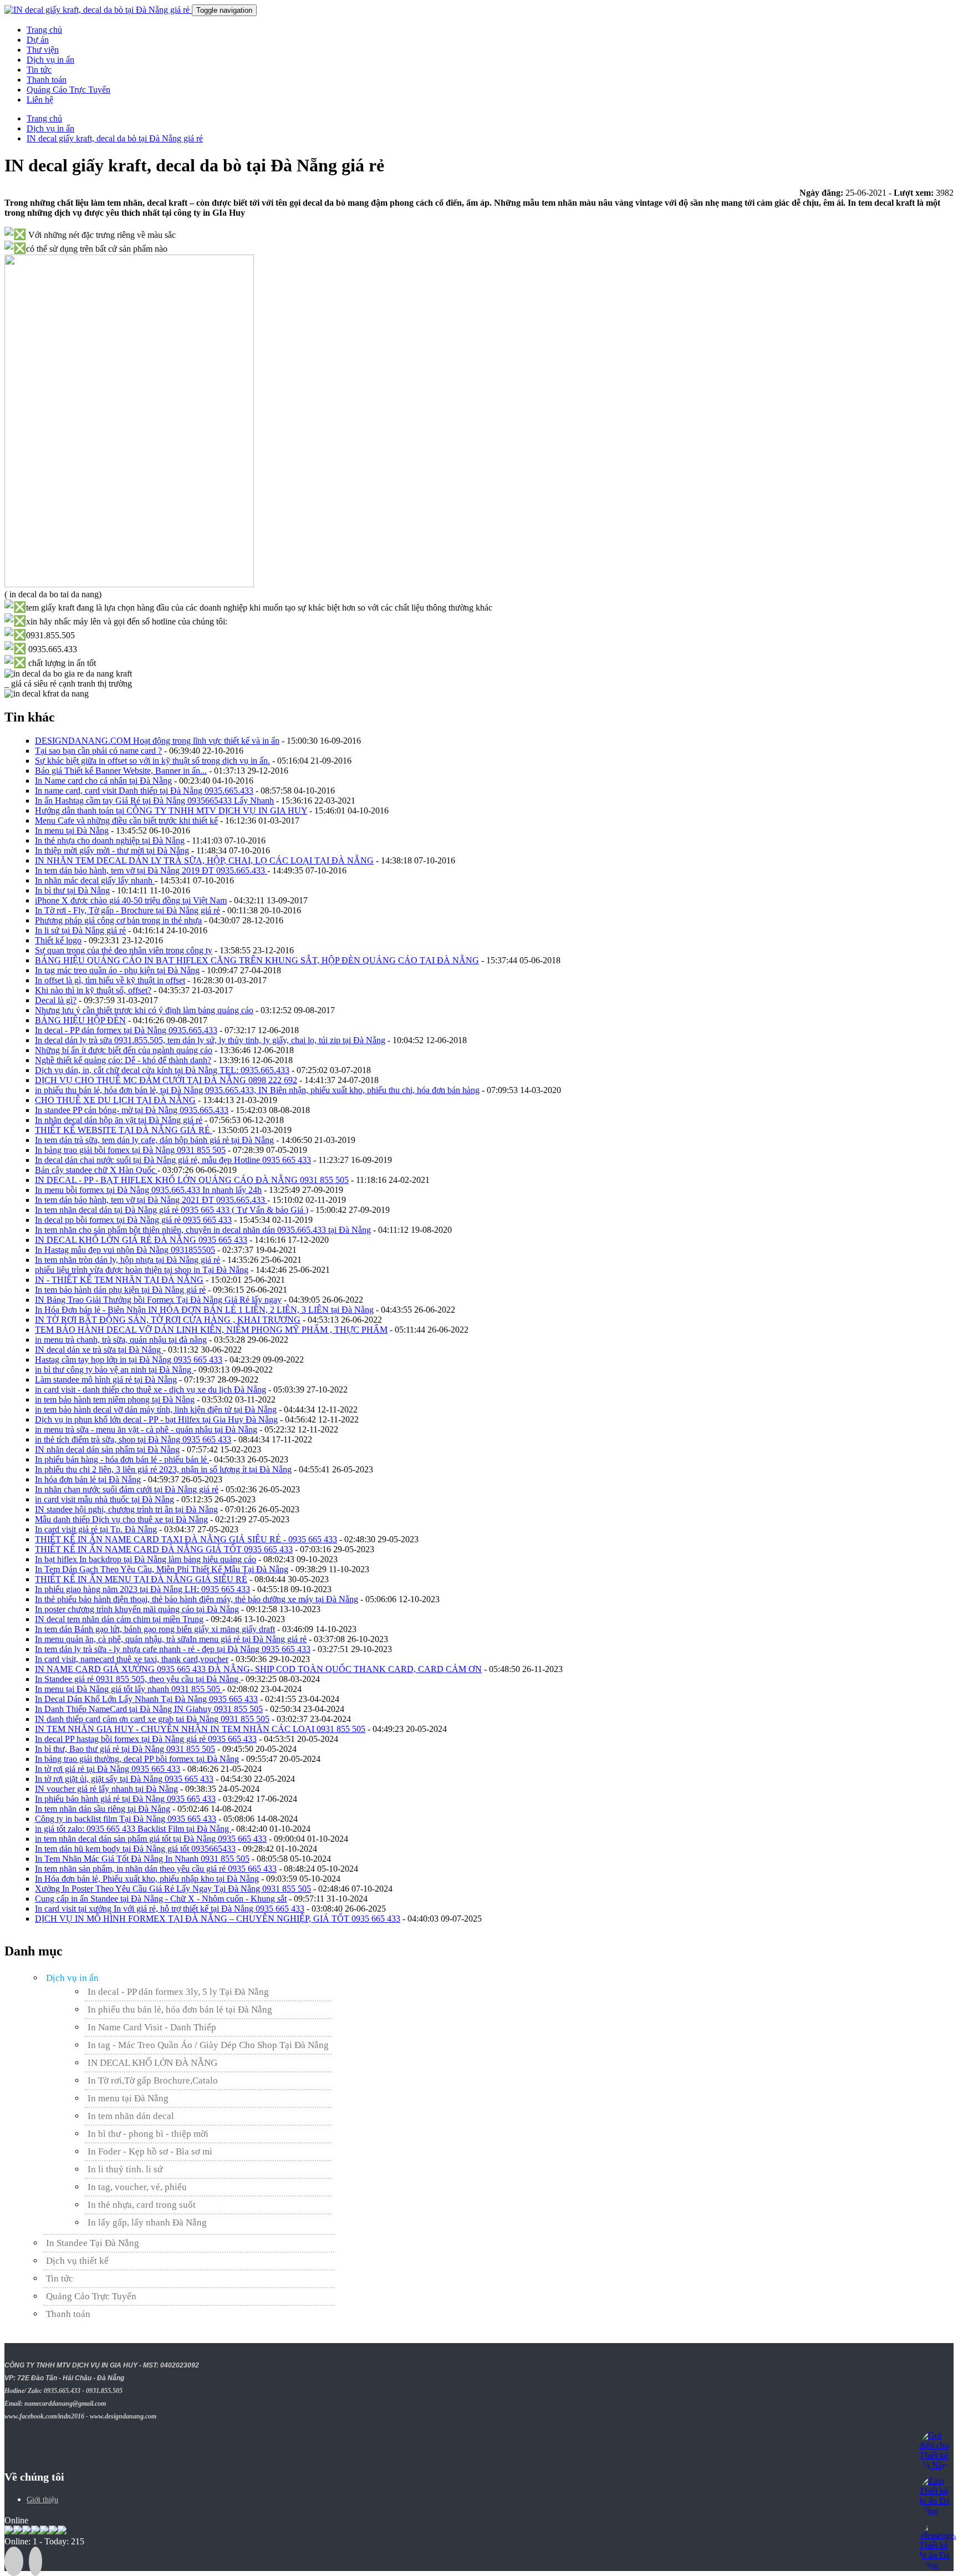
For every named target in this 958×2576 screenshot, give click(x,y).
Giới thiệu (42, 2500)
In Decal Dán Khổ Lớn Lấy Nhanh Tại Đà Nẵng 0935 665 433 (146, 1699)
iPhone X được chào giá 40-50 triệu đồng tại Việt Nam (131, 900)
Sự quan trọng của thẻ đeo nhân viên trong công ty (124, 950)
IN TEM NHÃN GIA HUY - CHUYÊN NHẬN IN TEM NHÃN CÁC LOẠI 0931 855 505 (200, 1729)
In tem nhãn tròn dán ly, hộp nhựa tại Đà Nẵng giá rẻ (128, 1260)
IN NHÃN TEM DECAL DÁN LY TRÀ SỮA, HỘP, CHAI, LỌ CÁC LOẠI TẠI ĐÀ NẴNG (204, 860)
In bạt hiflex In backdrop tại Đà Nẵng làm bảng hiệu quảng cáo (146, 1559)
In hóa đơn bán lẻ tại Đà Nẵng (88, 1479)
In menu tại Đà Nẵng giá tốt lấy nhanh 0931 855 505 (129, 1689)
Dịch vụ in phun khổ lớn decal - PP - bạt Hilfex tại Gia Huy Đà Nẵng (156, 1419)
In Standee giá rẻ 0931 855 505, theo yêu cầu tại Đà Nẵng (138, 1679)
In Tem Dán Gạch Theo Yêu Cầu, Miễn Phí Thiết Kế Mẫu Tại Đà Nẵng (162, 1569)
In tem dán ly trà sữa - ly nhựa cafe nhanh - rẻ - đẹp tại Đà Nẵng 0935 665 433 (173, 1649)
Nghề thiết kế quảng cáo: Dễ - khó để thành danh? (123, 1060)
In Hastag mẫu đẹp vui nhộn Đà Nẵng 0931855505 (125, 1250)
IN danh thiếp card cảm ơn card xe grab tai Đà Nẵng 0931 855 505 (152, 1719)
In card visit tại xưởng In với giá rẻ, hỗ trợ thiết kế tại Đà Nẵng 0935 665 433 (170, 1909)
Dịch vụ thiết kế (77, 2261)
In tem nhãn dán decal (131, 2116)
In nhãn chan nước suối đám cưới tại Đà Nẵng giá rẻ (127, 1489)
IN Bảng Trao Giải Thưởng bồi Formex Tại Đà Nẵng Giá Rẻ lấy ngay (158, 1300)
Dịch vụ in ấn (50, 60)
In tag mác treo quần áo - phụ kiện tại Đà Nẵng (117, 970)
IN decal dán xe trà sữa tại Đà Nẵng (99, 1350)
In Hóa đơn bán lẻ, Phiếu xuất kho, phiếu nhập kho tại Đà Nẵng (147, 1879)
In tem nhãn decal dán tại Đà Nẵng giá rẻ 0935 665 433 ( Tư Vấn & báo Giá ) (172, 1210)
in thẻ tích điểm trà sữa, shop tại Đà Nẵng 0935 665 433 (133, 1439)
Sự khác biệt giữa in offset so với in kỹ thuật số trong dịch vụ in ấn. (152, 761)
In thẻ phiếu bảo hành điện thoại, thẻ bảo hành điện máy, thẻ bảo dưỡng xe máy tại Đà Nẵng (197, 1599)
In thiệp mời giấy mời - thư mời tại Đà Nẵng (112, 850)
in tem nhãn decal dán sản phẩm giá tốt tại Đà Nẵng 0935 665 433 (151, 1839)
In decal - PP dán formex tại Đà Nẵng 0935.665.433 (126, 1030)
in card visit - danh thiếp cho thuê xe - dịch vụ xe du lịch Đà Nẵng (151, 1389)
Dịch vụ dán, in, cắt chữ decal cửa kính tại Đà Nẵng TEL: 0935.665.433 (162, 1070)
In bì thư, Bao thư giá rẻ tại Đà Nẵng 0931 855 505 (125, 1749)
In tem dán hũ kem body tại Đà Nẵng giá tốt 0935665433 (135, 1849)
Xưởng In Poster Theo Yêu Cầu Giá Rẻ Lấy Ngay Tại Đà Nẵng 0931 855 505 (173, 1889)
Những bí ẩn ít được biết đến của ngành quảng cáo (124, 1050)
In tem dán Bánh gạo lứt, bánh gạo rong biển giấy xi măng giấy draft (155, 1629)
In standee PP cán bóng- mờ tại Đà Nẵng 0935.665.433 (132, 1110)
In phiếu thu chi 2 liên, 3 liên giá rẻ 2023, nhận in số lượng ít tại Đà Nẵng (163, 1469)
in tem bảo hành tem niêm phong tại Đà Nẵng (115, 1399)
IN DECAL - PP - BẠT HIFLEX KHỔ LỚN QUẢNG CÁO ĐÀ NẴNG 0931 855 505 (192, 1180)
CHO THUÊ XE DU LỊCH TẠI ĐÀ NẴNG (115, 1100)
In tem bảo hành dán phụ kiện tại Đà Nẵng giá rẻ (120, 1290)
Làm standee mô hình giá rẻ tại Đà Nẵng (106, 1380)
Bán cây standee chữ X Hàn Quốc (96, 1170)
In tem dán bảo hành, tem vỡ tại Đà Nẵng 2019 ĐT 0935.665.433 (151, 870)
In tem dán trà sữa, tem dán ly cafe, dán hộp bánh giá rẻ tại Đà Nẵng (154, 1140)
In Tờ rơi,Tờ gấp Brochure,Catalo (153, 2080)
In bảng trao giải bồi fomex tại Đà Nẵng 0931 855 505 (130, 1150)
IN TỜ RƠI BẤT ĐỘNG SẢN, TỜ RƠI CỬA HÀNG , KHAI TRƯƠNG (168, 1320)
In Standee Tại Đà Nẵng (93, 2243)
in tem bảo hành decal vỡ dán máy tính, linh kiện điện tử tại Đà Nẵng (156, 1409)
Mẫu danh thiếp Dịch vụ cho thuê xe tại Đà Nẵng (121, 1519)
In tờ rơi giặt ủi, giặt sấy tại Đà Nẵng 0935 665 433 (124, 1779)
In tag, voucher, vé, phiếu (137, 2187)
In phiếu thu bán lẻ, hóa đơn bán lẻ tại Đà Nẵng (180, 2010)
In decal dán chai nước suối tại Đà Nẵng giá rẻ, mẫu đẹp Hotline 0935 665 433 (173, 1160)
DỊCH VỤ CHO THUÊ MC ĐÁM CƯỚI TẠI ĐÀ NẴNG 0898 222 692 (166, 1080)
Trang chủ (44, 30)
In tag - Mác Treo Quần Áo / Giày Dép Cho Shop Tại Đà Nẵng (208, 2045)
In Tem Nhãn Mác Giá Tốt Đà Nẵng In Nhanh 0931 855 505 (142, 1859)
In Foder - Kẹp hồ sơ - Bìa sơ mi (150, 2151)
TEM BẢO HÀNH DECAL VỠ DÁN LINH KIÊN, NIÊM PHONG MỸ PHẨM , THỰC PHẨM (211, 1330)
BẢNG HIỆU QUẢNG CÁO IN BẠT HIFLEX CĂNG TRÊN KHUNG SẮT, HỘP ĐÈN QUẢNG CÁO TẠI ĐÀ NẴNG (257, 960)
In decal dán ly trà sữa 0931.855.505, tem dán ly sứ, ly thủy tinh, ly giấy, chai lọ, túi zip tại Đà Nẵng (210, 1040)
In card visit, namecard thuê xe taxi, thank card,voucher (132, 1659)
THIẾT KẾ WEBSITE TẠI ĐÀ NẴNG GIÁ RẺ (124, 1130)
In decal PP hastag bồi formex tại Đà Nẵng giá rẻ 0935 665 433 (146, 1739)
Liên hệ (40, 100)
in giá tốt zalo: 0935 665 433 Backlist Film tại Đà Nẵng (133, 1829)
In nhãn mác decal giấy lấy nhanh (95, 880)
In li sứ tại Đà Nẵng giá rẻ (80, 930)
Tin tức (39, 70)
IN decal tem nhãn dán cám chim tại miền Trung (119, 1619)
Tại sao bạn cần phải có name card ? (98, 751)
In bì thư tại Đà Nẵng (72, 890)
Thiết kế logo (58, 940)
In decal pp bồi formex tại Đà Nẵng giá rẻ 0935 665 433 (133, 1220)
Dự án (38, 40)
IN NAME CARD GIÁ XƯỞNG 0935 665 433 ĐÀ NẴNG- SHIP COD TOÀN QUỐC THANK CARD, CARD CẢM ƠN (258, 1669)
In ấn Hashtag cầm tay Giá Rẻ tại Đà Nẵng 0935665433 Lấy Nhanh (154, 801)
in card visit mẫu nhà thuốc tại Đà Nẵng (105, 1499)
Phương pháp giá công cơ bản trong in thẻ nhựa (118, 920)
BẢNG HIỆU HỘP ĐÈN (80, 1020)
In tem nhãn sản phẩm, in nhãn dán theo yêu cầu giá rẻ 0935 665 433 (156, 1869)
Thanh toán (47, 80)
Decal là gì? (56, 1000)
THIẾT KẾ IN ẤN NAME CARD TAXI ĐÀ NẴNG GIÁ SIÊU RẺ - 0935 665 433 (186, 1539)
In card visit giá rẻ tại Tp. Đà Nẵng (96, 1529)
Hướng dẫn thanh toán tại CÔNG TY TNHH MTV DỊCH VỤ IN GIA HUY (171, 811)
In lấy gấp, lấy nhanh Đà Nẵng (147, 2222)
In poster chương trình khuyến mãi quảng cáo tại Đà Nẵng (137, 1609)
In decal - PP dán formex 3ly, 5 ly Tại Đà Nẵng (178, 1992)
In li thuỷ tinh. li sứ (125, 2169)
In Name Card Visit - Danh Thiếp (152, 2027)
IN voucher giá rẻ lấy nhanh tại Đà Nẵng (106, 1789)
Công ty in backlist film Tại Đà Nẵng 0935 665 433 (126, 1819)
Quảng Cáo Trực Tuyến (68, 90)
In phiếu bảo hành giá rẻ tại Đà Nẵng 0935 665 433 (125, 1799)
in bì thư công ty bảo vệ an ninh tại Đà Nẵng (114, 1370)
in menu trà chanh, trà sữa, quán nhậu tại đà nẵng (121, 1340)
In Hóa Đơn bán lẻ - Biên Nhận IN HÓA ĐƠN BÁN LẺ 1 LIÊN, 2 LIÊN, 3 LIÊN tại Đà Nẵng (204, 1310)
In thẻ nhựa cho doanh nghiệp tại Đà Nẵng (110, 840)
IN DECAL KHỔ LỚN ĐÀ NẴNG (152, 2063)
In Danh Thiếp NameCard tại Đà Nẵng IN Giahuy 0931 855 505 (149, 1709)
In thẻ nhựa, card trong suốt (142, 2205)
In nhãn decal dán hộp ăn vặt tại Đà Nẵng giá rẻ (119, 1120)
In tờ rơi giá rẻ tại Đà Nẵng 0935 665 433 (108, 1769)
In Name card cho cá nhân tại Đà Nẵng (103, 781)
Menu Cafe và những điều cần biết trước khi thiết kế (126, 820)
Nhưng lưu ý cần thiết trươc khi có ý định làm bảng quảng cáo (144, 1010)
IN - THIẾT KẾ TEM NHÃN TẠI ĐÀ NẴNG (119, 1280)
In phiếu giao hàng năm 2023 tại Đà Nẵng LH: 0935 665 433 (142, 1589)
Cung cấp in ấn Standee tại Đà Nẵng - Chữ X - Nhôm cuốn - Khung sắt (161, 1899)
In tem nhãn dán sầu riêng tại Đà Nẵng (103, 1809)
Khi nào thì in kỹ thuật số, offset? (93, 990)
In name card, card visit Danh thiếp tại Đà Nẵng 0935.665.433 (144, 791)
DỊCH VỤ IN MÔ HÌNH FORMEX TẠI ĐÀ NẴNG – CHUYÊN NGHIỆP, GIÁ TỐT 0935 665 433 (218, 1919)
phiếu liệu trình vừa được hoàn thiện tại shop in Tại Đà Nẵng (142, 1270)
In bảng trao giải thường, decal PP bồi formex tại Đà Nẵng (137, 1759)
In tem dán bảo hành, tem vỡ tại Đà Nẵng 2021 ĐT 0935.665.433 (151, 1200)
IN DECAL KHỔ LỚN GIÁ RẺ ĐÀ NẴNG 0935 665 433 (141, 1240)
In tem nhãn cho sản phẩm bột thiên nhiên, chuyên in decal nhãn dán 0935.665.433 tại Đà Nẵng (203, 1230)
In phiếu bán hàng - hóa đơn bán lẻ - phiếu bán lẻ (122, 1459)
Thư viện (43, 50)
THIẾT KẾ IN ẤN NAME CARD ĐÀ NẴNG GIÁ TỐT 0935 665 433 (164, 1549)
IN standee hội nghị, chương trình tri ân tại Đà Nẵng (126, 1509)
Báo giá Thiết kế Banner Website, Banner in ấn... (121, 771)
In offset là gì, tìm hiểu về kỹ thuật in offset (110, 980)
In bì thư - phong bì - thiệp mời (148, 2134)
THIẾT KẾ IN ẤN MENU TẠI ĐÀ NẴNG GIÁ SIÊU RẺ (141, 1579)
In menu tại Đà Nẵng (72, 830)
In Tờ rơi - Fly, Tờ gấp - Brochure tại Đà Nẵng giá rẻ (128, 910)
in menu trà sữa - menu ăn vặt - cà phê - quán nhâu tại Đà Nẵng (146, 1429)
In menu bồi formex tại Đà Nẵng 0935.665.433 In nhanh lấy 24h (148, 1190)
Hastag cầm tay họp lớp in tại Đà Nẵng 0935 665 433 (129, 1360)
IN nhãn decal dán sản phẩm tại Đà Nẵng (107, 1449)
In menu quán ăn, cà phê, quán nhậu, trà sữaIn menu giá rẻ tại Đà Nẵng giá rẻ (171, 1639)
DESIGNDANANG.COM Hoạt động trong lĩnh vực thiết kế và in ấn (157, 741)
